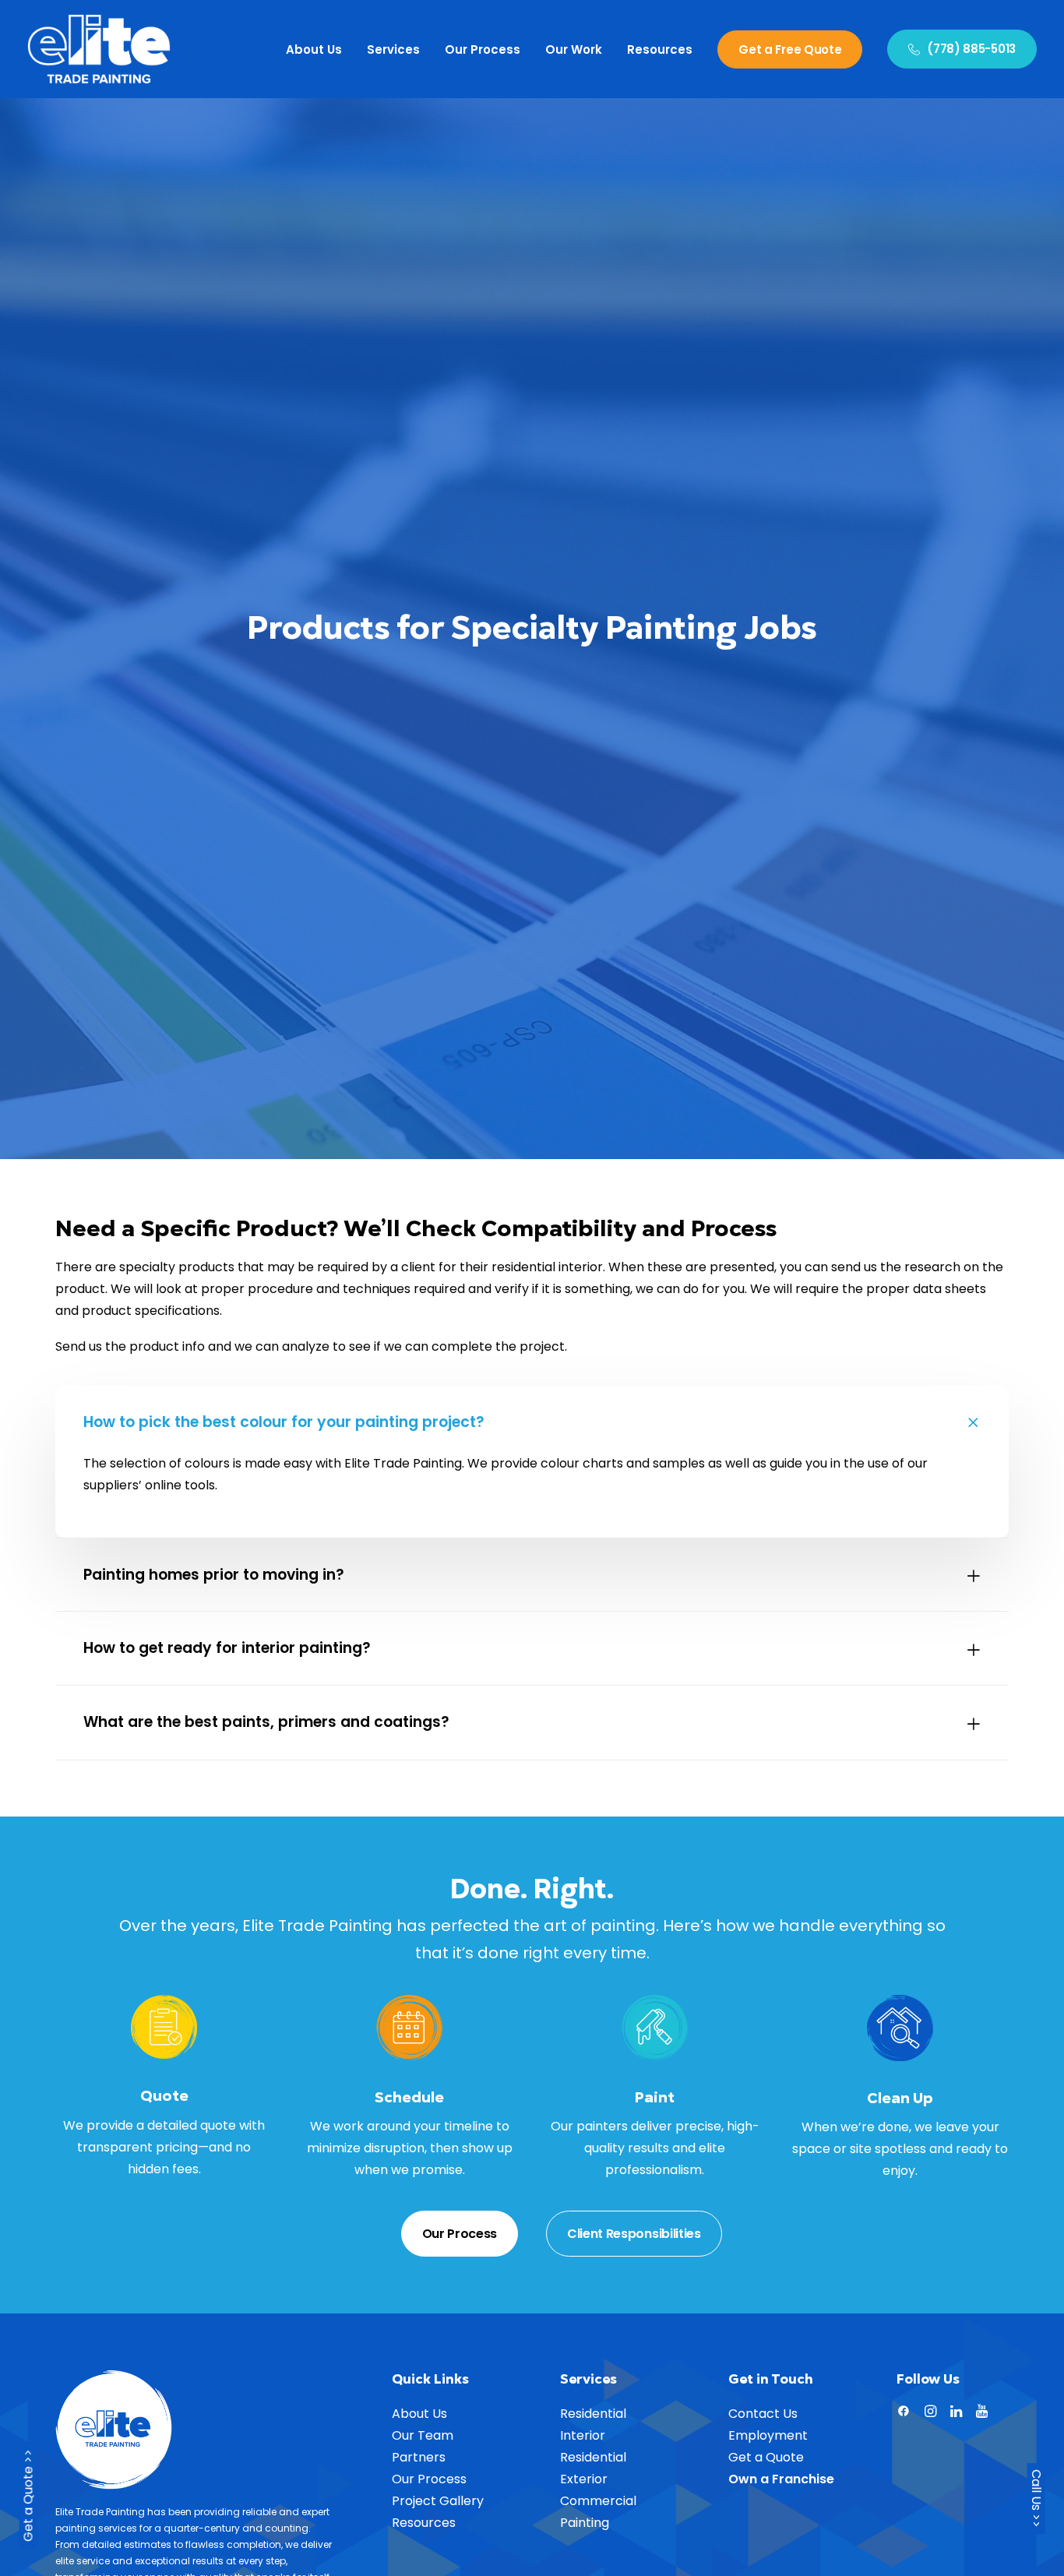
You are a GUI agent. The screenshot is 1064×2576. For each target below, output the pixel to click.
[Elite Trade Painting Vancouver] (99, 49)
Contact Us (763, 2414)
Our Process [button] (460, 2234)
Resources (660, 49)
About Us (314, 49)
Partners (419, 2457)
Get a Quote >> (28, 2498)
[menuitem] (319, 49)
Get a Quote (766, 2457)
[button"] (904, 2413)
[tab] (532, 1423)
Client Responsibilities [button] (634, 2234)
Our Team (423, 2435)
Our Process (483, 49)
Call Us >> (1036, 2498)
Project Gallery (438, 2501)
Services (393, 49)
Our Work (574, 49)
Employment (768, 2435)
